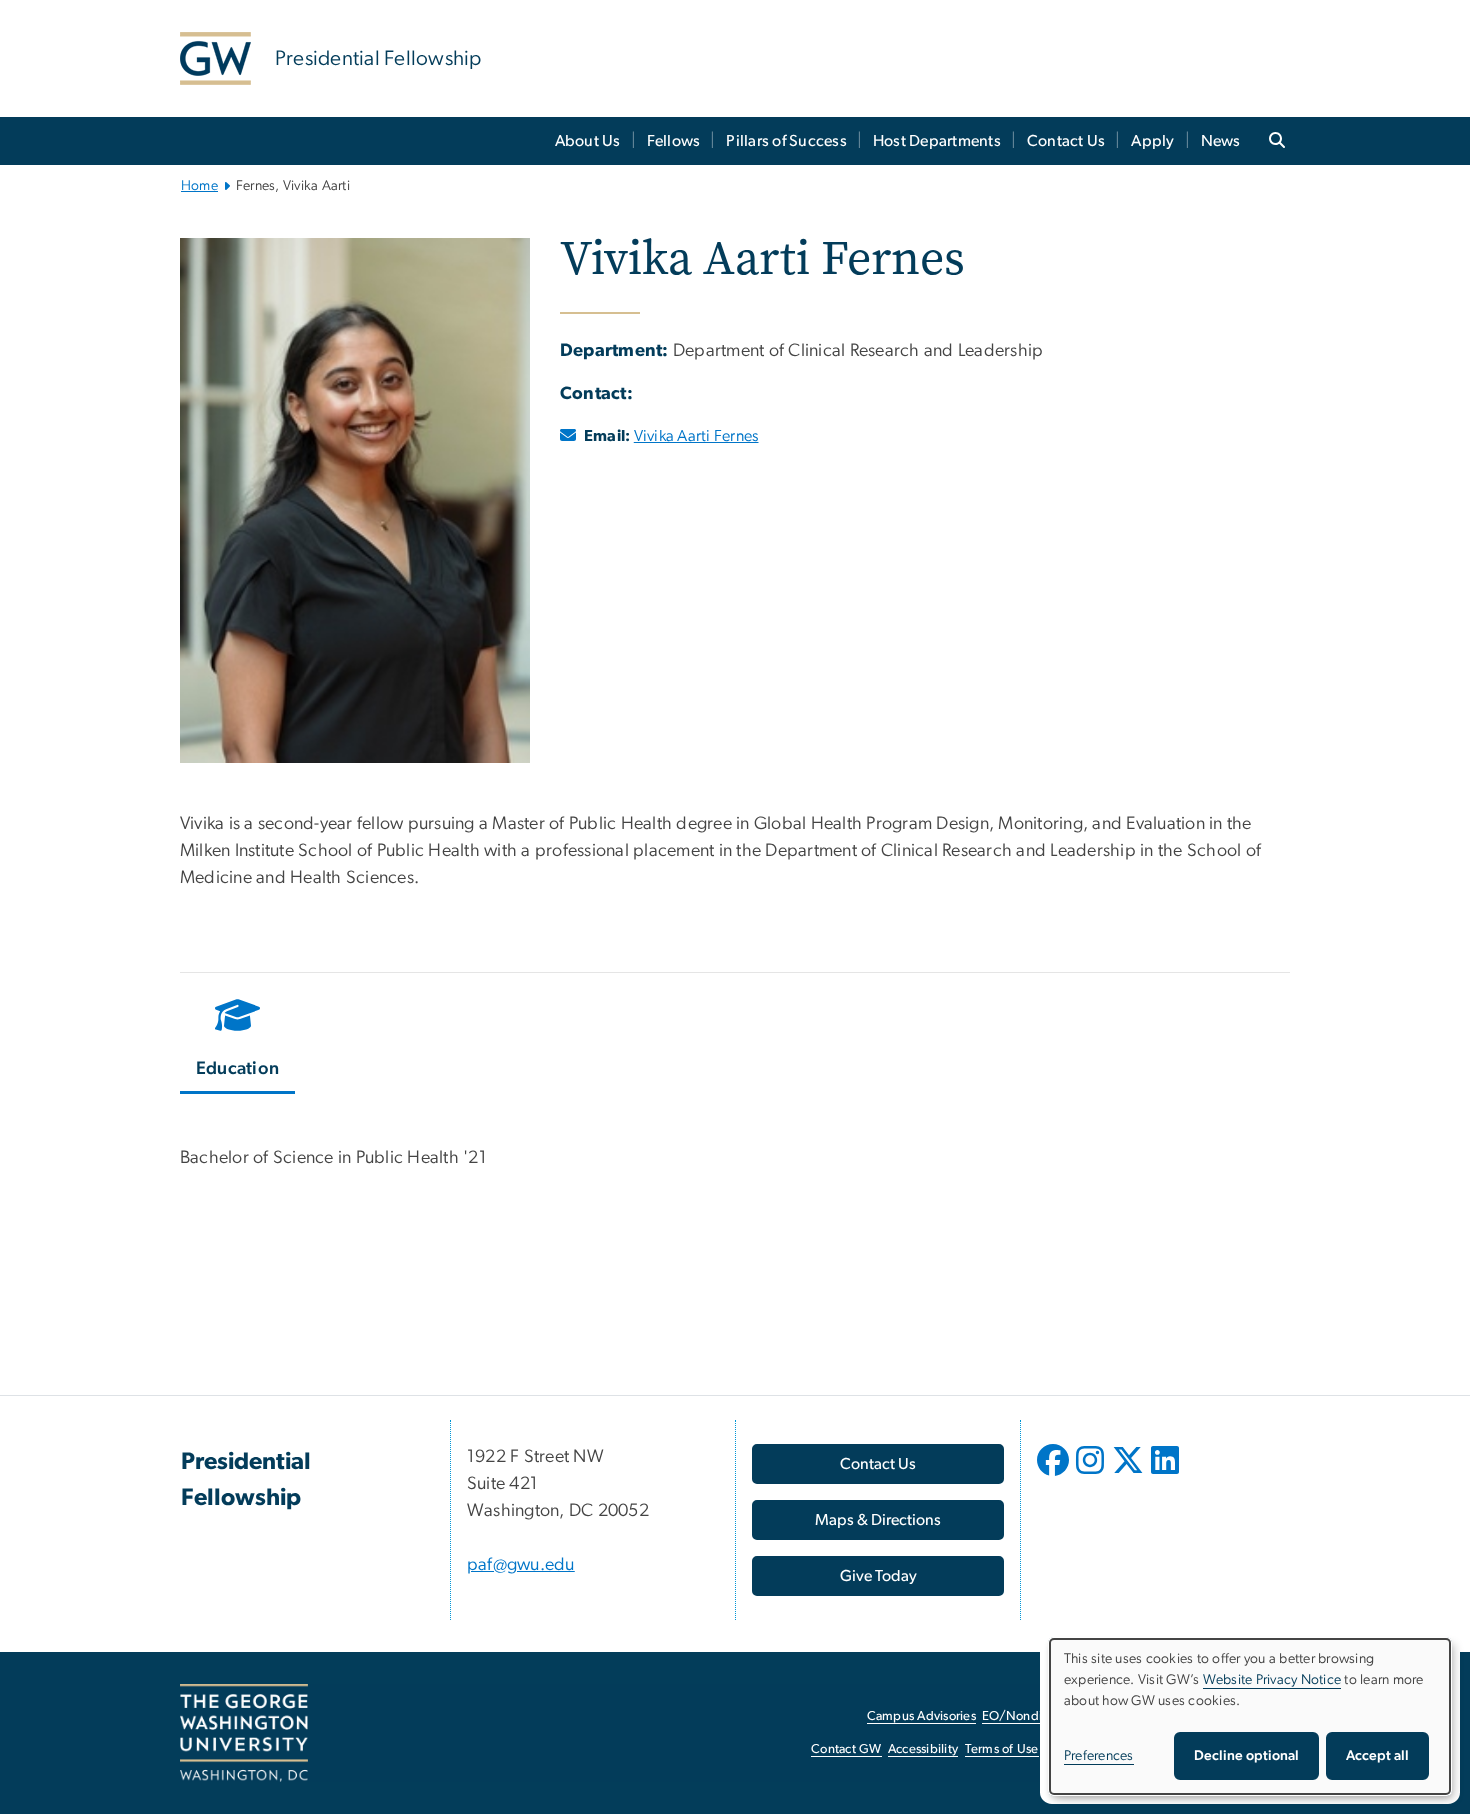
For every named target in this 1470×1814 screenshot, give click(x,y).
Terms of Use (1002, 1749)
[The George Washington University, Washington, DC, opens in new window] (244, 1733)
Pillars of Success (786, 141)
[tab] (238, 1041)
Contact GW (846, 1749)
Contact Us (1066, 141)
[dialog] (1250, 1716)
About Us (588, 141)
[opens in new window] (1055, 1475)
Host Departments (937, 141)
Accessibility (923, 1749)
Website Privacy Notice (1272, 1680)
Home (199, 186)
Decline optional (1246, 1756)
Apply (1152, 141)
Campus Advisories (921, 1716)
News (1221, 141)
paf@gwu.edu (521, 1565)
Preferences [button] (1099, 1756)
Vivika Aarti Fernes (696, 436)
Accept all (1377, 1756)
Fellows (674, 141)
